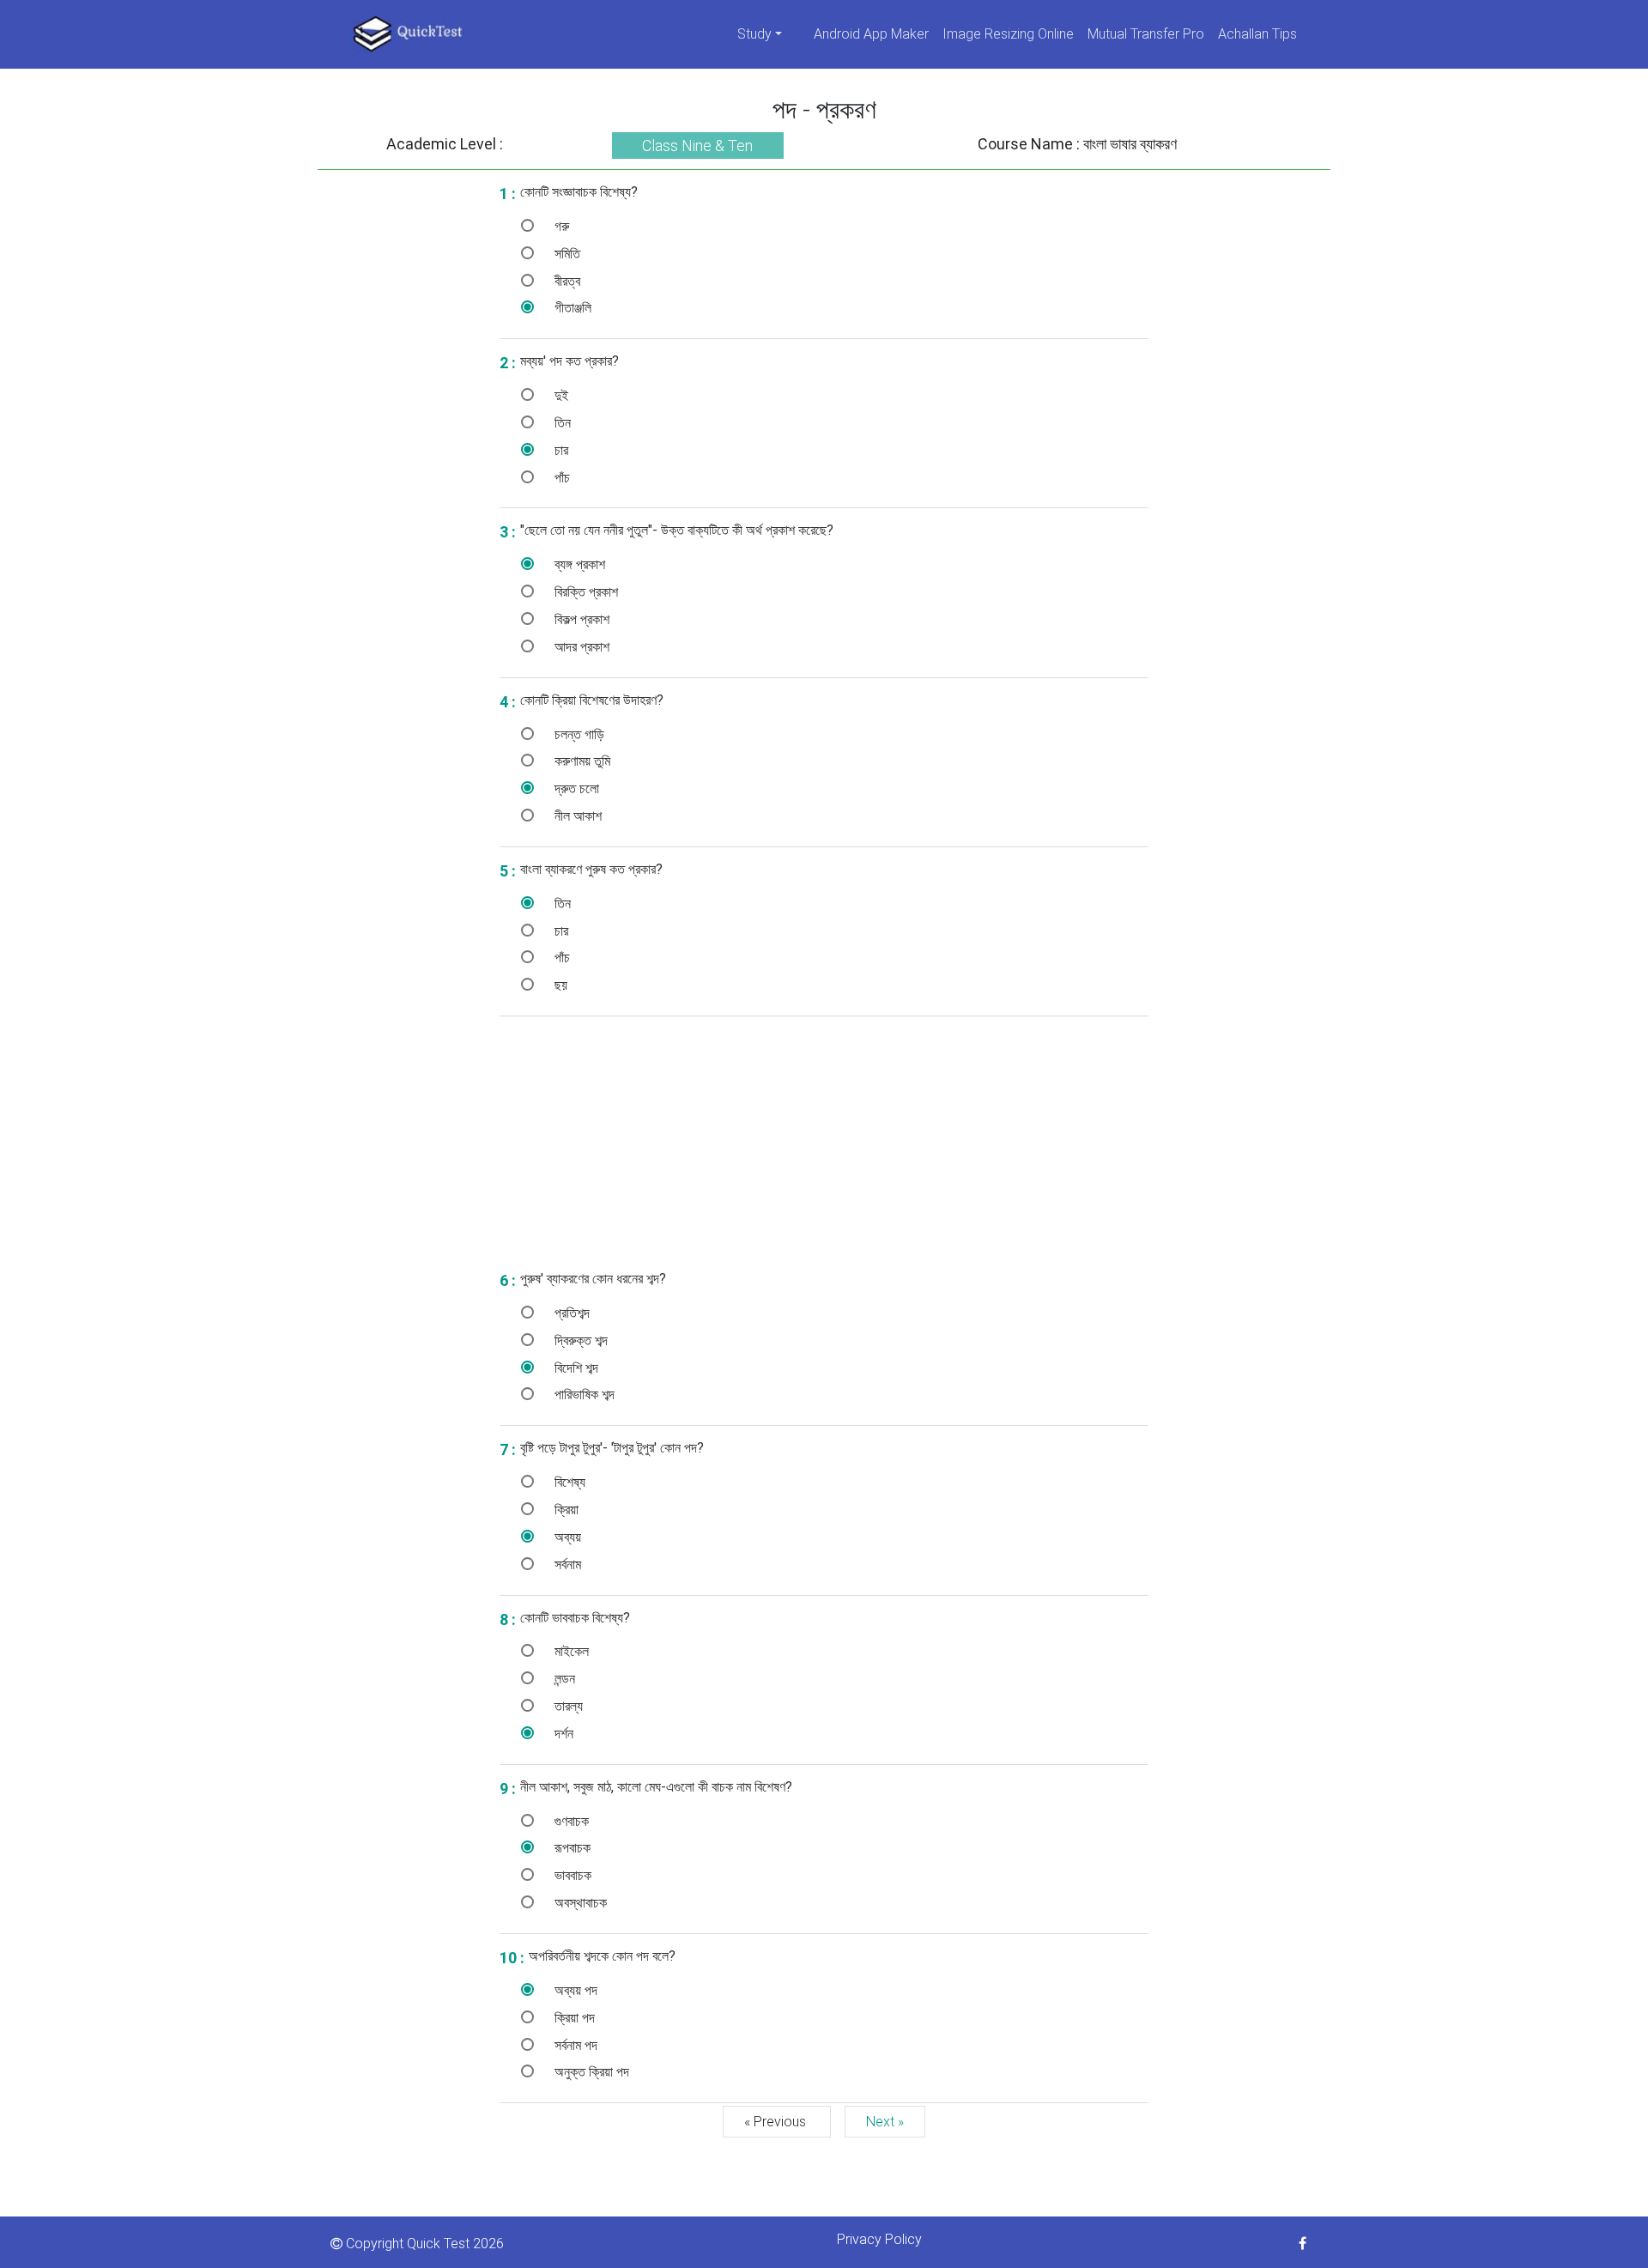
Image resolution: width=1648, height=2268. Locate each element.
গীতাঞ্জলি (571, 308)
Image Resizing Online (1008, 34)
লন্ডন (563, 1679)
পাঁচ (560, 478)
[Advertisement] (402, 428)
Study (754, 34)
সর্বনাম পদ (574, 2045)
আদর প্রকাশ (580, 647)
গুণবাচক (570, 1821)
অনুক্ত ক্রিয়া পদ (590, 2072)
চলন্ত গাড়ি (578, 734)
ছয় (559, 985)
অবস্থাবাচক (579, 1903)
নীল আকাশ (576, 816)
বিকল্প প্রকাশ (580, 619)
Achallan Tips (1257, 34)
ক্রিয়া (565, 1510)
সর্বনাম (566, 1565)
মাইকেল (570, 1651)
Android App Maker (871, 34)
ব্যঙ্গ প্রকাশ (578, 564)
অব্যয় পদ (574, 1990)
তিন (561, 423)
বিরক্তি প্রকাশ (585, 592)
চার (560, 450)
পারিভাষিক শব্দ (583, 1395)
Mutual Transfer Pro (1146, 34)
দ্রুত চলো (575, 788)
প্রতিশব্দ (570, 1313)
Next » (885, 2122)
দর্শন (562, 1734)
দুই (560, 395)
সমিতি (566, 254)
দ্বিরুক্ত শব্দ (579, 1340)
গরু (560, 226)
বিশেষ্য (568, 1482)
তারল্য (567, 1706)
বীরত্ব (566, 281)
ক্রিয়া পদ (573, 2018)
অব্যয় (566, 1537)
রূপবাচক (571, 1848)
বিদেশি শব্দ (575, 1368)
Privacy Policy (879, 2239)
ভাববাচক (571, 1875)
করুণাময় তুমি (581, 761)
